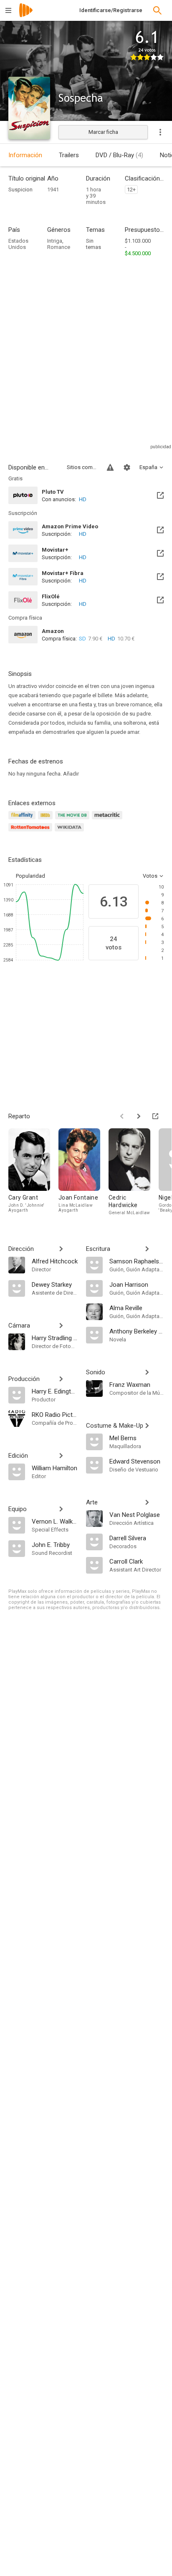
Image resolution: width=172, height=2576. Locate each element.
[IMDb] (47, 820)
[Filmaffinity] (23, 820)
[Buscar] (157, 10)
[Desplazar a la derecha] (139, 1116)
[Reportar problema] (110, 467)
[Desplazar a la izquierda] (122, 1116)
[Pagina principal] (26, 16)
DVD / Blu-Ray (119, 155)
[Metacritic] (108, 820)
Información (25, 155)
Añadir (71, 774)
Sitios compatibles (82, 467)
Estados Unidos (18, 244)
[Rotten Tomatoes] (32, 832)
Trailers (69, 155)
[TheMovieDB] (73, 820)
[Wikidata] (71, 832)
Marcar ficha (103, 132)
